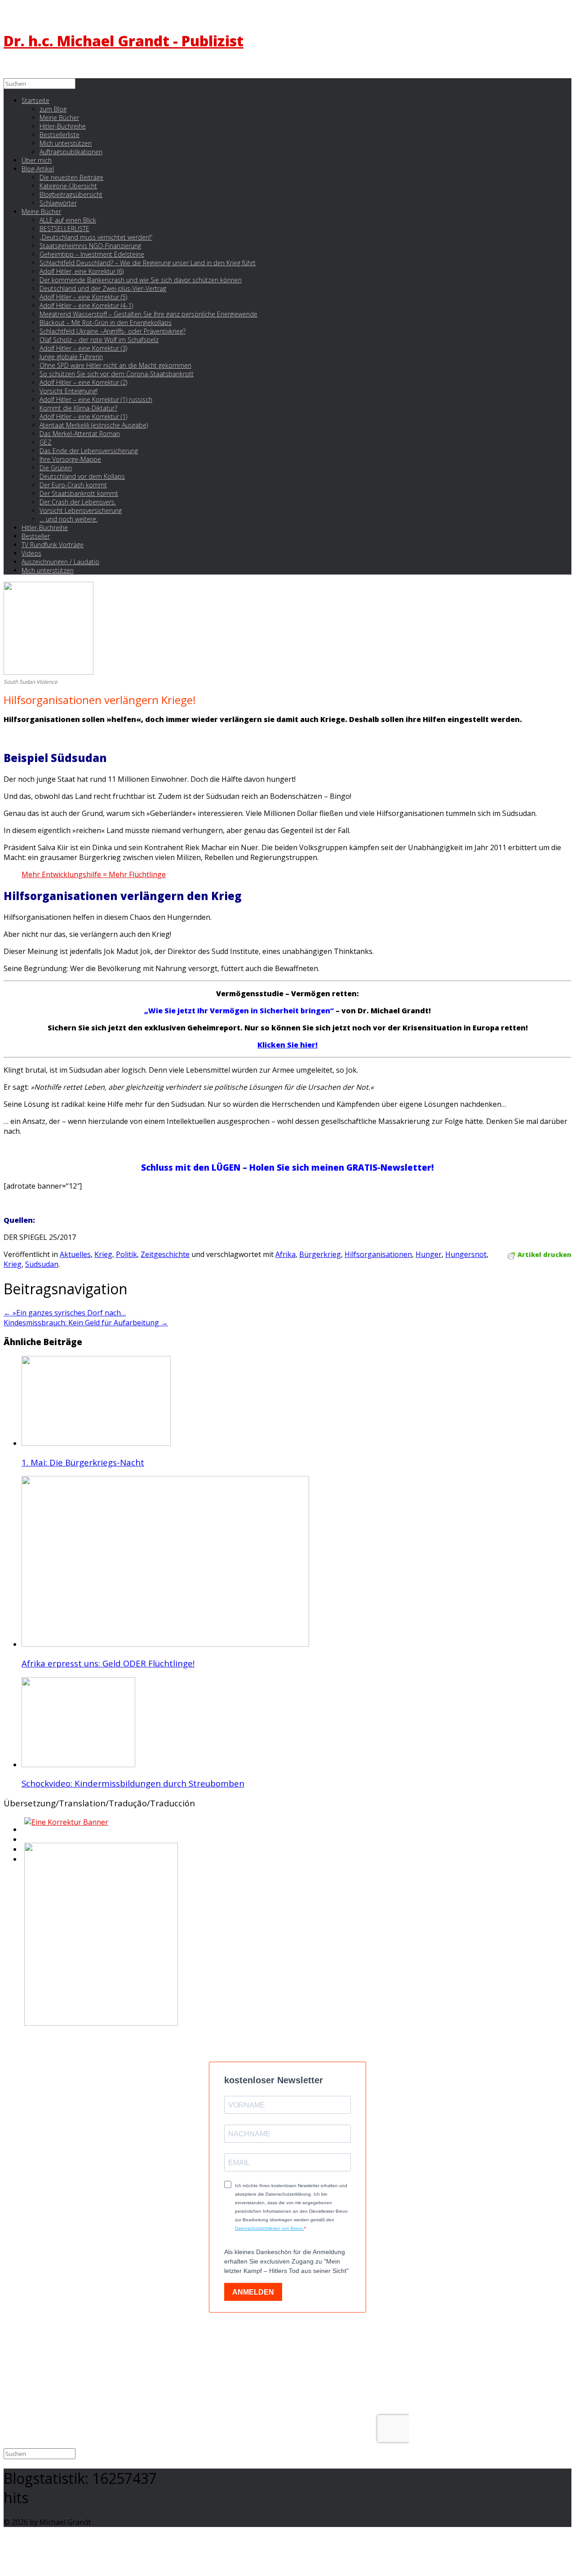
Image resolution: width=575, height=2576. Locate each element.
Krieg (103, 1254)
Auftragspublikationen (71, 152)
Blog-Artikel (38, 169)
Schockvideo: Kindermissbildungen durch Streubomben (133, 1783)
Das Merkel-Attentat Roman (80, 434)
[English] (23, 1832)
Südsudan (42, 1264)
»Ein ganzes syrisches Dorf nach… (65, 1313)
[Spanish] (23, 1862)
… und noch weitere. (69, 519)
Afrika (285, 1254)
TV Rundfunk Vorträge (53, 545)
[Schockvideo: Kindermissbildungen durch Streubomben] (78, 1765)
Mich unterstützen (48, 570)
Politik (126, 1254)
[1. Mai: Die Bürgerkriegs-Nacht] (96, 1443)
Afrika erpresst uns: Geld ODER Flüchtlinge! (108, 1663)
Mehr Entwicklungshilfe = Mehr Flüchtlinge (94, 874)
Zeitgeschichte (165, 1254)
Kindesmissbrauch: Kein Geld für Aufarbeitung (86, 1323)
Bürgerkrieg (320, 1254)
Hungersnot (466, 1254)
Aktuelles (75, 1254)
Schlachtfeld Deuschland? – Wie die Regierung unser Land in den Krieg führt (148, 263)
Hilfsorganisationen (378, 1254)
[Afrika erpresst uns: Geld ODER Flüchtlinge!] (165, 1644)
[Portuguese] (23, 1852)
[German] (23, 1842)
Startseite (35, 100)
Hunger (429, 1254)
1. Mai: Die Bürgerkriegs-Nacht (83, 1462)
